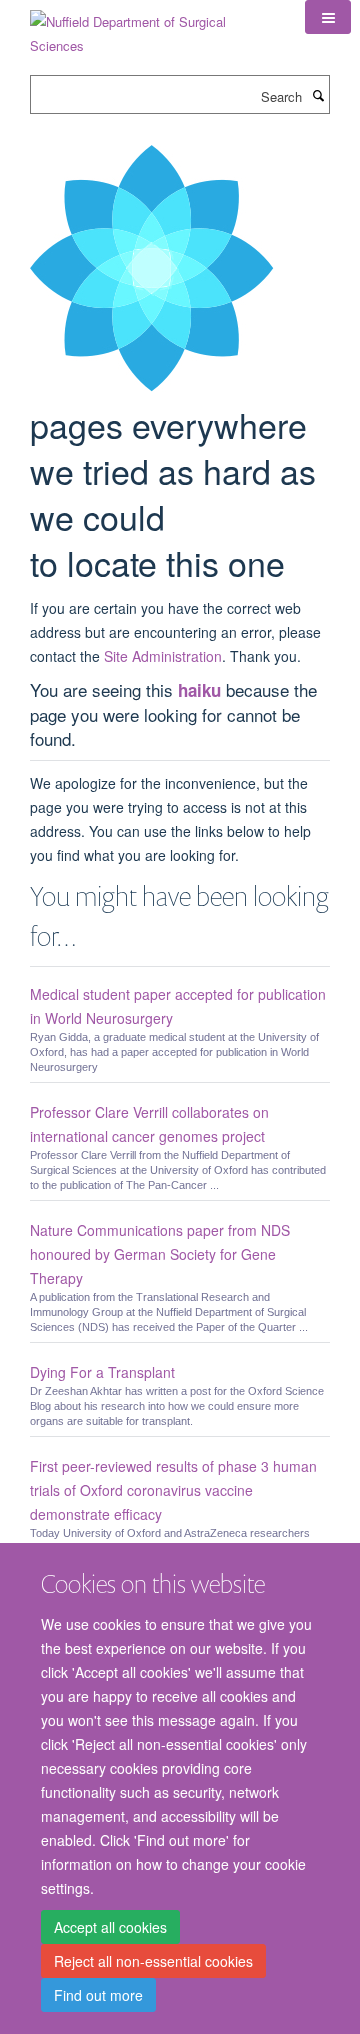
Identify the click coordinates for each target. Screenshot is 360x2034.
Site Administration (163, 656)
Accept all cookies (110, 1927)
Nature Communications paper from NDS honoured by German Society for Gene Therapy (160, 1254)
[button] (328, 17)
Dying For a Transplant (102, 1372)
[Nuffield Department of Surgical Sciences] (152, 26)
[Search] (318, 95)
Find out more (98, 1995)
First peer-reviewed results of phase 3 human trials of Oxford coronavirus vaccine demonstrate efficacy (173, 1490)
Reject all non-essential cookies (153, 1961)
